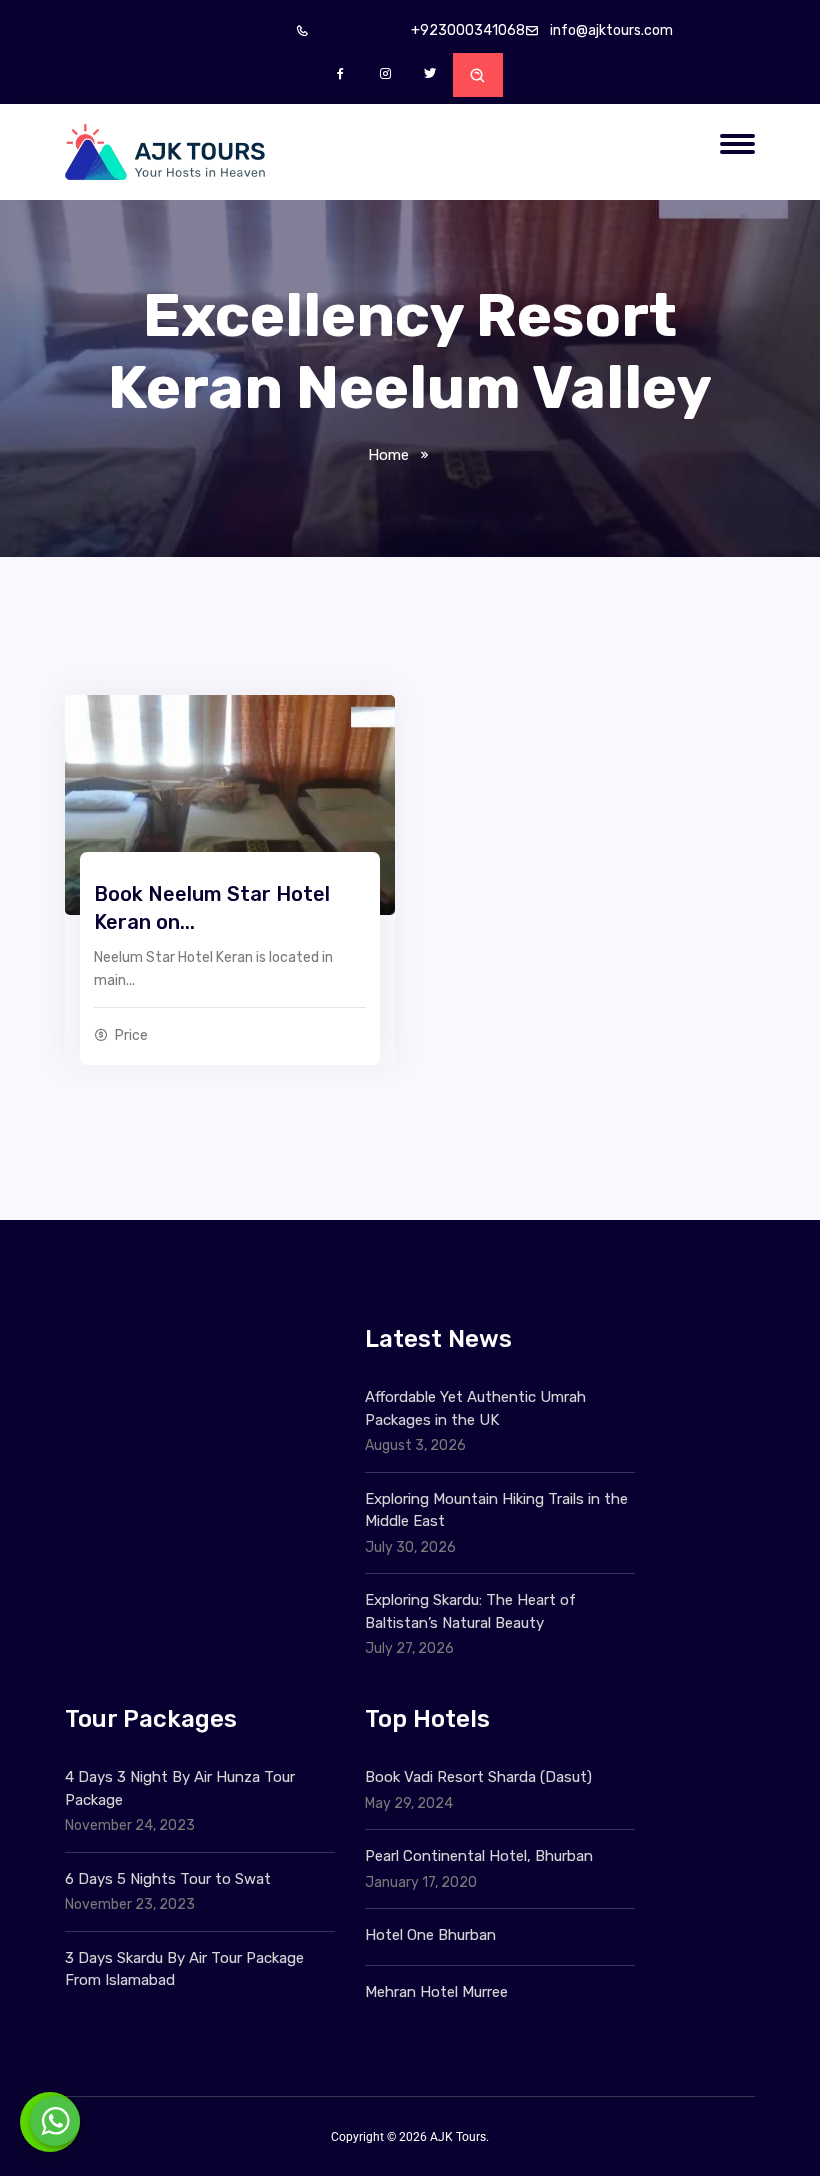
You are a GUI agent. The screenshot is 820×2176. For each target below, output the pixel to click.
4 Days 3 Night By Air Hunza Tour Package (180, 1788)
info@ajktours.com (611, 30)
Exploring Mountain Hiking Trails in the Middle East (496, 1510)
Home (388, 455)
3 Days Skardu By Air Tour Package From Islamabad (184, 1969)
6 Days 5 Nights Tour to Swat (168, 1879)
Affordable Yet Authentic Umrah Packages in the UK (475, 1408)
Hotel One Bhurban (430, 1935)
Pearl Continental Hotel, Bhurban (479, 1856)
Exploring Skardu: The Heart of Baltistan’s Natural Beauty (470, 1611)
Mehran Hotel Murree (436, 1992)
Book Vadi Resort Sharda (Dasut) (478, 1777)
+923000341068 (468, 30)
